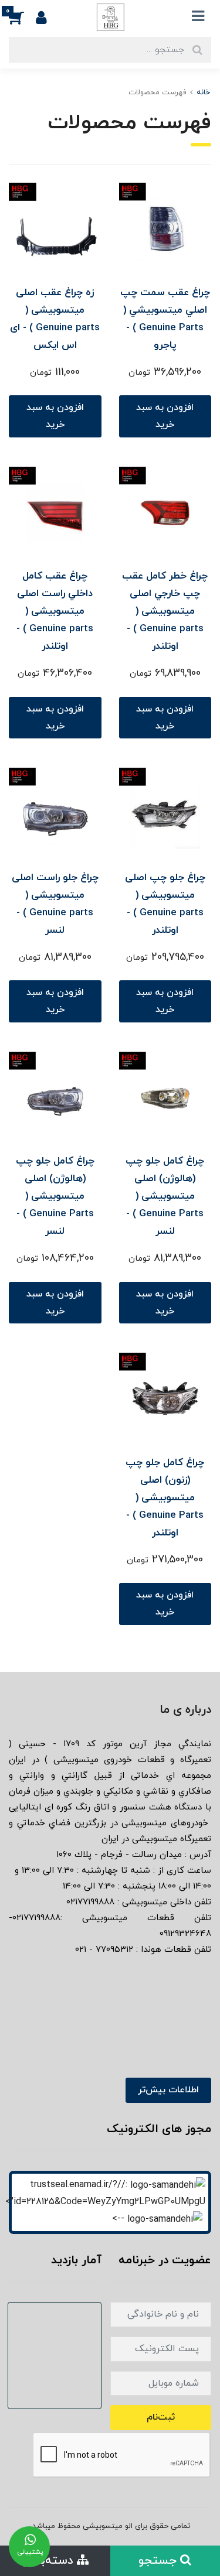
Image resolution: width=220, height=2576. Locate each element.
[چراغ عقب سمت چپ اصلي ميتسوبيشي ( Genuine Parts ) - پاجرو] (165, 228)
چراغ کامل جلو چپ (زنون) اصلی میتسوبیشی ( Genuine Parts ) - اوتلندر (165, 1498)
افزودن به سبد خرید (165, 416)
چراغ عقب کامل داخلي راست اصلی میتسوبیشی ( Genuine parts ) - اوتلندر (55, 611)
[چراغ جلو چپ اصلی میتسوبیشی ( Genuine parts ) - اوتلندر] (165, 813)
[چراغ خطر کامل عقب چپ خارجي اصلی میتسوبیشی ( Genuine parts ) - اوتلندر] (165, 512)
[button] (22, 17)
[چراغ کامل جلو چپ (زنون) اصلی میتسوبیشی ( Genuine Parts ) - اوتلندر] (165, 1398)
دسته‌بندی (49, 2561)
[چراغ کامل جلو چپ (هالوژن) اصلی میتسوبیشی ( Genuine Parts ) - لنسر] (165, 1097)
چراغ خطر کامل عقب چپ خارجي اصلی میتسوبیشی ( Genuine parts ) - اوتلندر (165, 611)
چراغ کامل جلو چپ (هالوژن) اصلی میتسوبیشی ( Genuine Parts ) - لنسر (165, 1196)
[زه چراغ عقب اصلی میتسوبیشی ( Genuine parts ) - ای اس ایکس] (55, 228)
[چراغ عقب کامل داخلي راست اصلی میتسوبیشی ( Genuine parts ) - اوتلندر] (55, 512)
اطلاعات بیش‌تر (168, 2090)
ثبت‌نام (161, 2417)
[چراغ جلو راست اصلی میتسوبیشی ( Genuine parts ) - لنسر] (55, 813)
